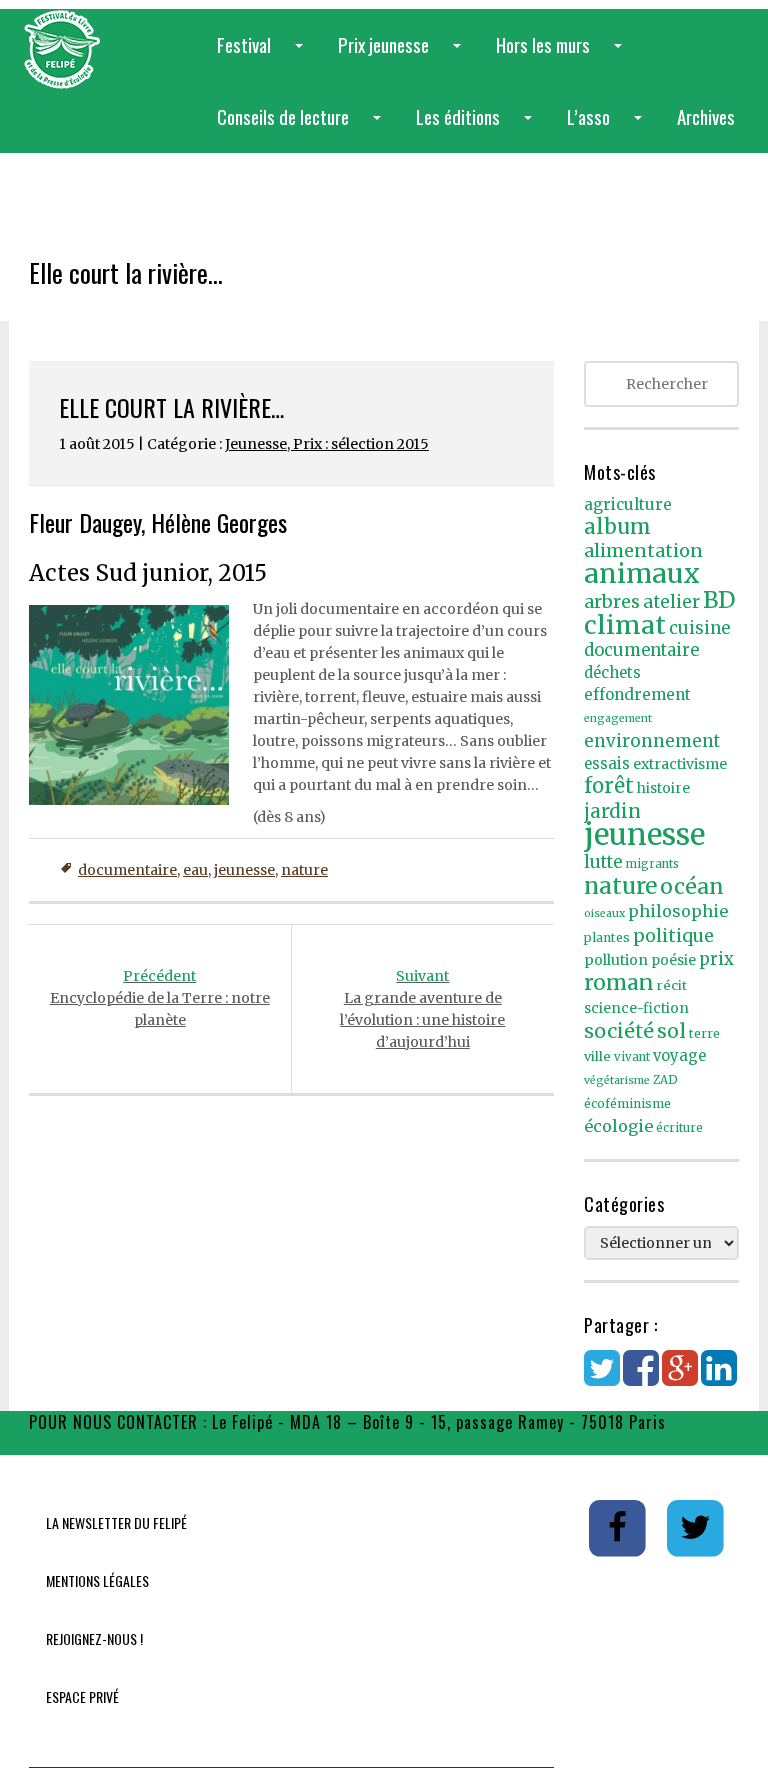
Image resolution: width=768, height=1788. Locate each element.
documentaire (127, 870)
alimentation (643, 550)
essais (607, 764)
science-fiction (636, 1008)
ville (597, 1056)
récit (672, 985)
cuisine (699, 628)
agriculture (628, 504)
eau (195, 870)
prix (716, 959)
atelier (671, 602)
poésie (673, 960)
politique (673, 935)
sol (671, 1031)
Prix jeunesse (403, 55)
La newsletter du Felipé (116, 1522)
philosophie (678, 911)
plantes (607, 937)
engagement (618, 718)
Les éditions (478, 127)
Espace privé (82, 1696)
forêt (609, 785)
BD (719, 600)
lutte (603, 862)
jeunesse (244, 870)
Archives (706, 116)
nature (304, 870)
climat (625, 625)
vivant (632, 1057)
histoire (663, 788)
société (619, 1031)
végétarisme (617, 1080)
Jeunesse (256, 444)
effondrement (637, 694)
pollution (616, 960)
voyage (679, 1056)
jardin (612, 811)
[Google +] (680, 1378)
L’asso (608, 127)
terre (704, 1033)
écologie (618, 1126)
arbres (612, 601)
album (617, 527)
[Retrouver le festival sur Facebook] (618, 1527)
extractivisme (680, 764)
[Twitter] (602, 1378)
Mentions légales (97, 1580)
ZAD (665, 1080)
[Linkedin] (719, 1378)
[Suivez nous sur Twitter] (695, 1527)
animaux (642, 573)
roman (619, 982)
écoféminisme (627, 1103)
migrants (652, 864)
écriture (679, 1128)
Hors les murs (563, 55)
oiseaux (604, 913)
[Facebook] (641, 1378)
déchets (612, 673)
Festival (264, 55)
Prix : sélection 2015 (361, 444)
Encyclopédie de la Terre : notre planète (160, 998)
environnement (652, 741)
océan (692, 886)
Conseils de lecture (303, 127)
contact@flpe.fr (87, 1444)
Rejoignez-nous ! (94, 1638)
